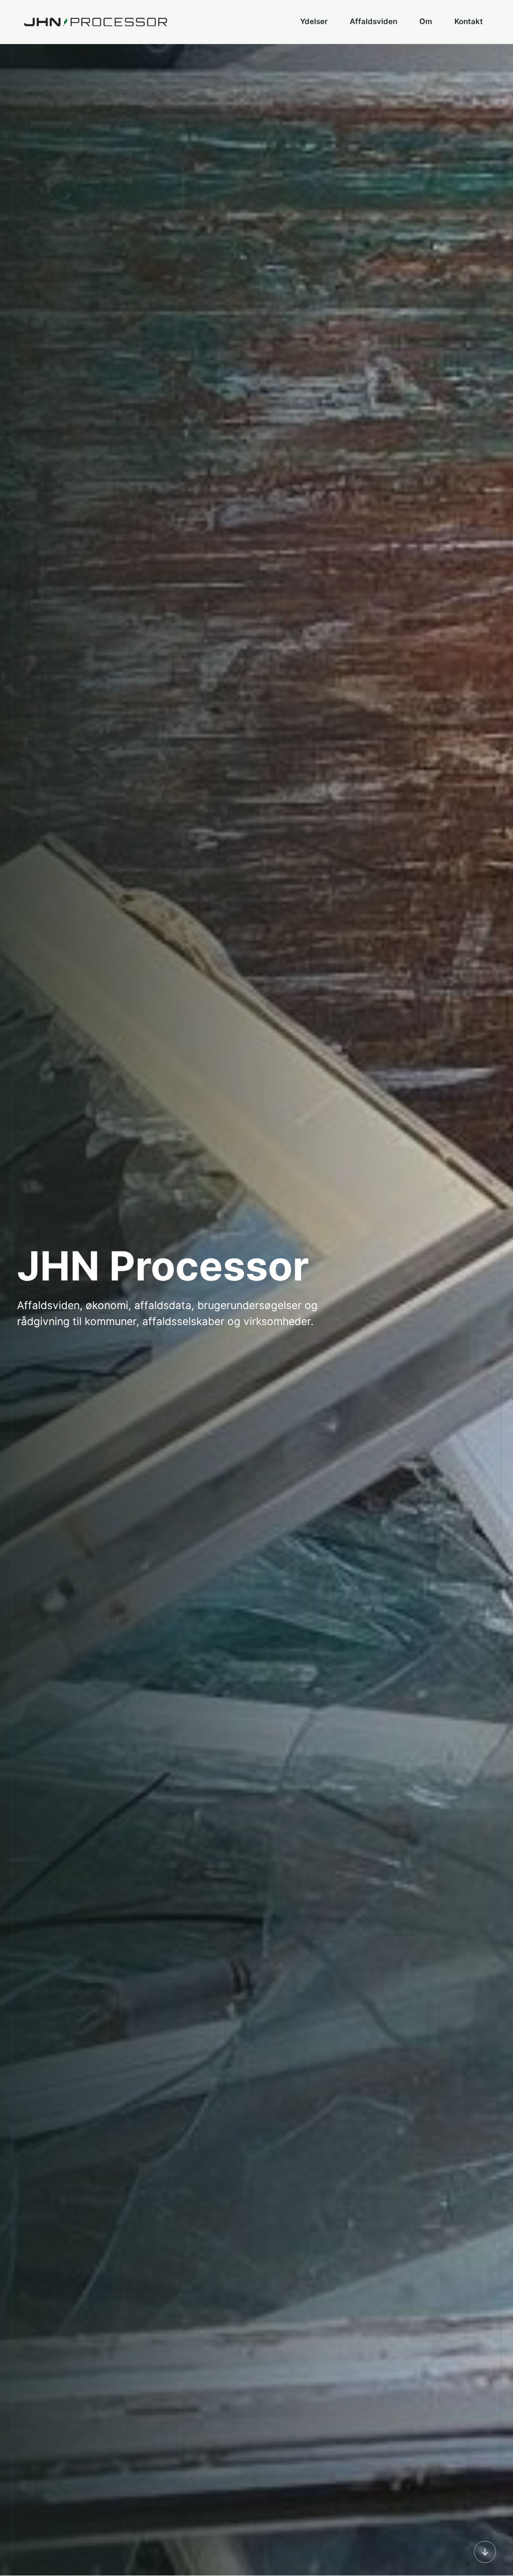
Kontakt (469, 21)
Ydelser (314, 21)
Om (426, 21)
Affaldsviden (373, 21)
